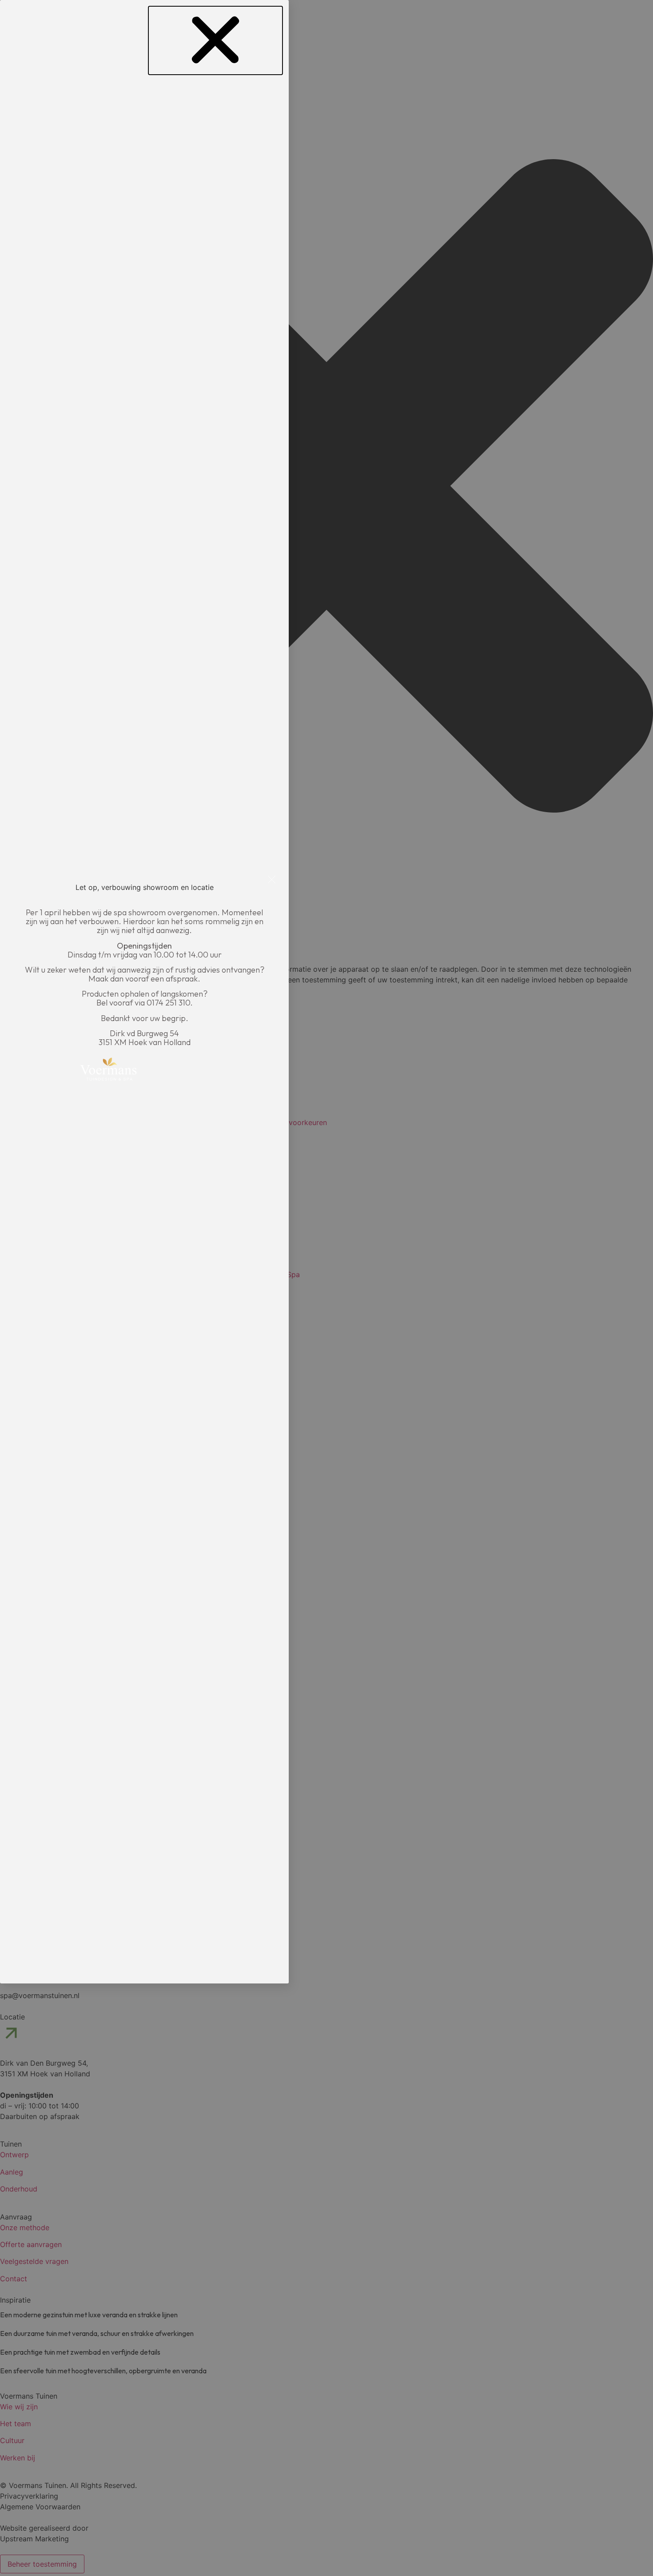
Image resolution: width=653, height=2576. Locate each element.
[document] (326, 1288)
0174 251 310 (168, 1003)
